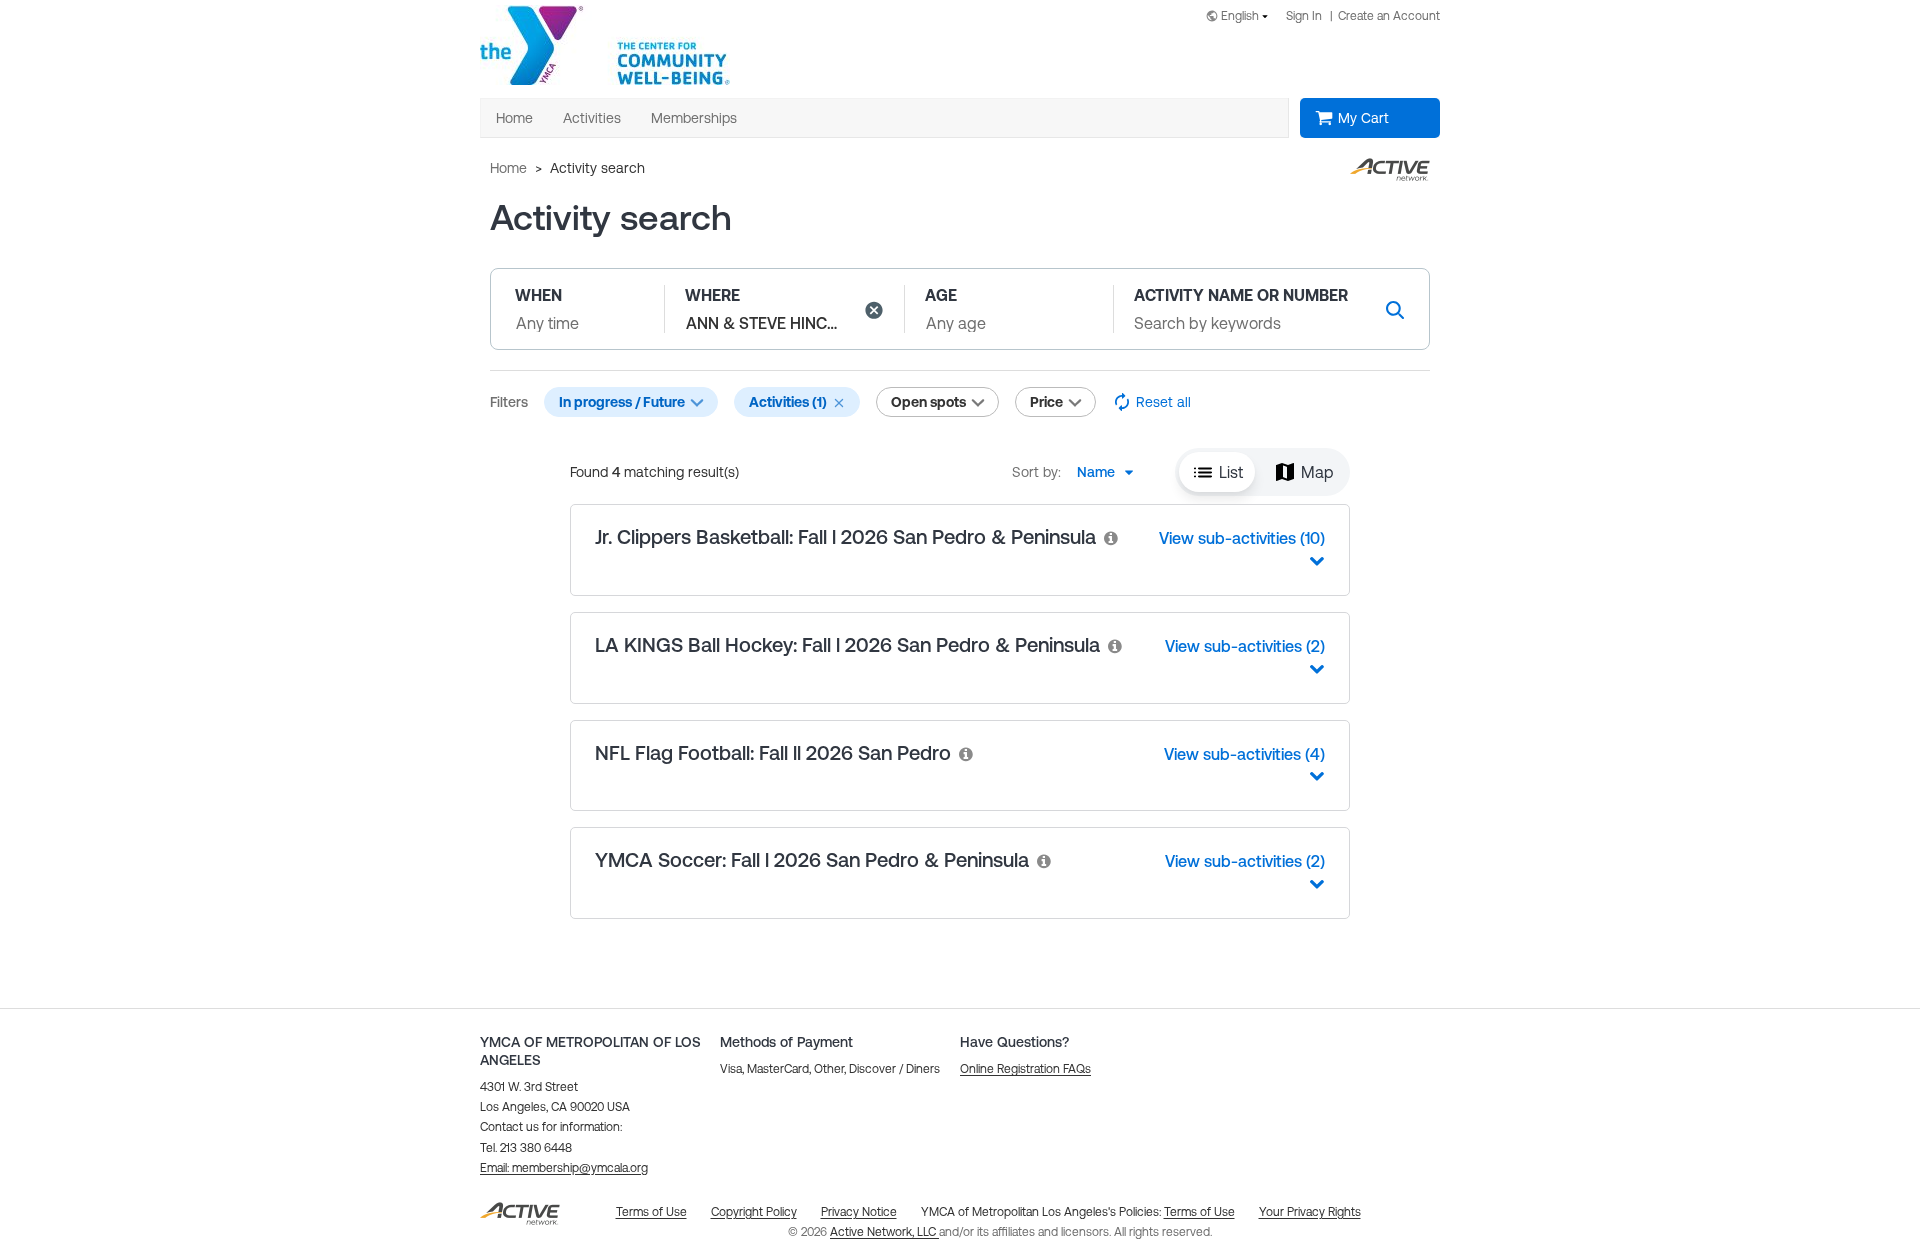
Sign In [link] (1304, 16)
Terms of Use (1199, 1212)
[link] (1112, 537)
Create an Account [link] (1389, 16)
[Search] (1395, 309)
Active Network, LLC (884, 1232)
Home (508, 168)
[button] (874, 310)
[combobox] (1241, 17)
